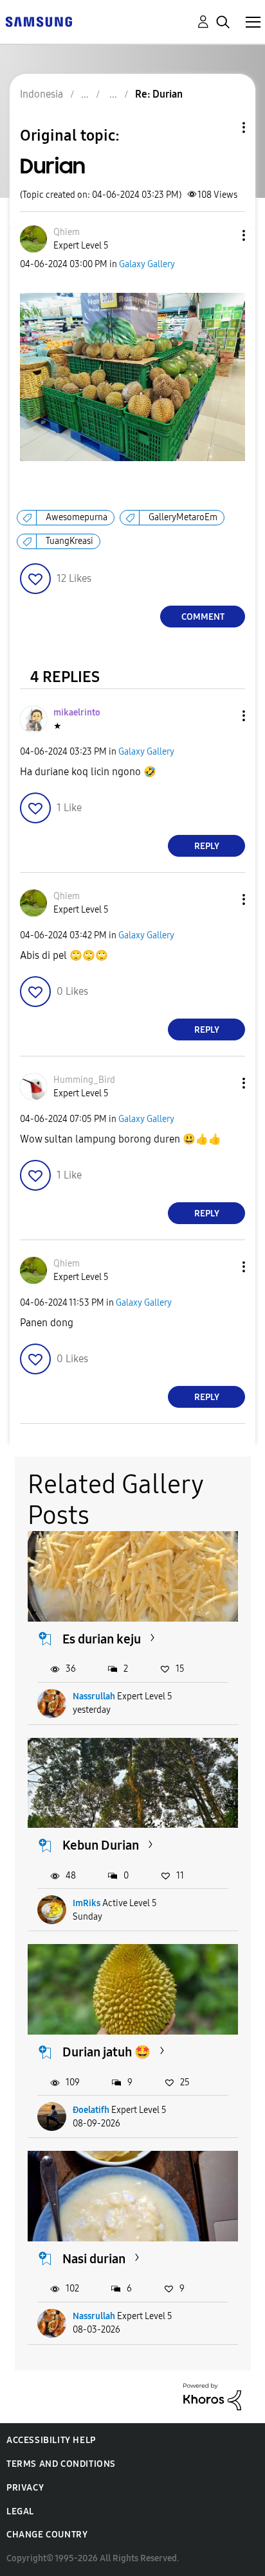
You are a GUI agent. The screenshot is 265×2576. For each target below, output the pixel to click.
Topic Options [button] (222, 127)
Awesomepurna (77, 517)
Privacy (25, 2488)
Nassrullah (94, 1696)
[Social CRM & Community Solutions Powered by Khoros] (212, 2396)
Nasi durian (94, 2259)
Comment (203, 617)
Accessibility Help (51, 2440)
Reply (207, 846)
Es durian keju (102, 1639)
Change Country (47, 2535)
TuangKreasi (69, 541)
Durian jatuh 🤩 (106, 2052)
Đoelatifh (91, 2110)
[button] (223, 235)
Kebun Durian (101, 1845)
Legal (20, 2511)
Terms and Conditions (61, 2464)
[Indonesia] (39, 21)
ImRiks (87, 1903)
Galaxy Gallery (147, 264)
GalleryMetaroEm (183, 517)
